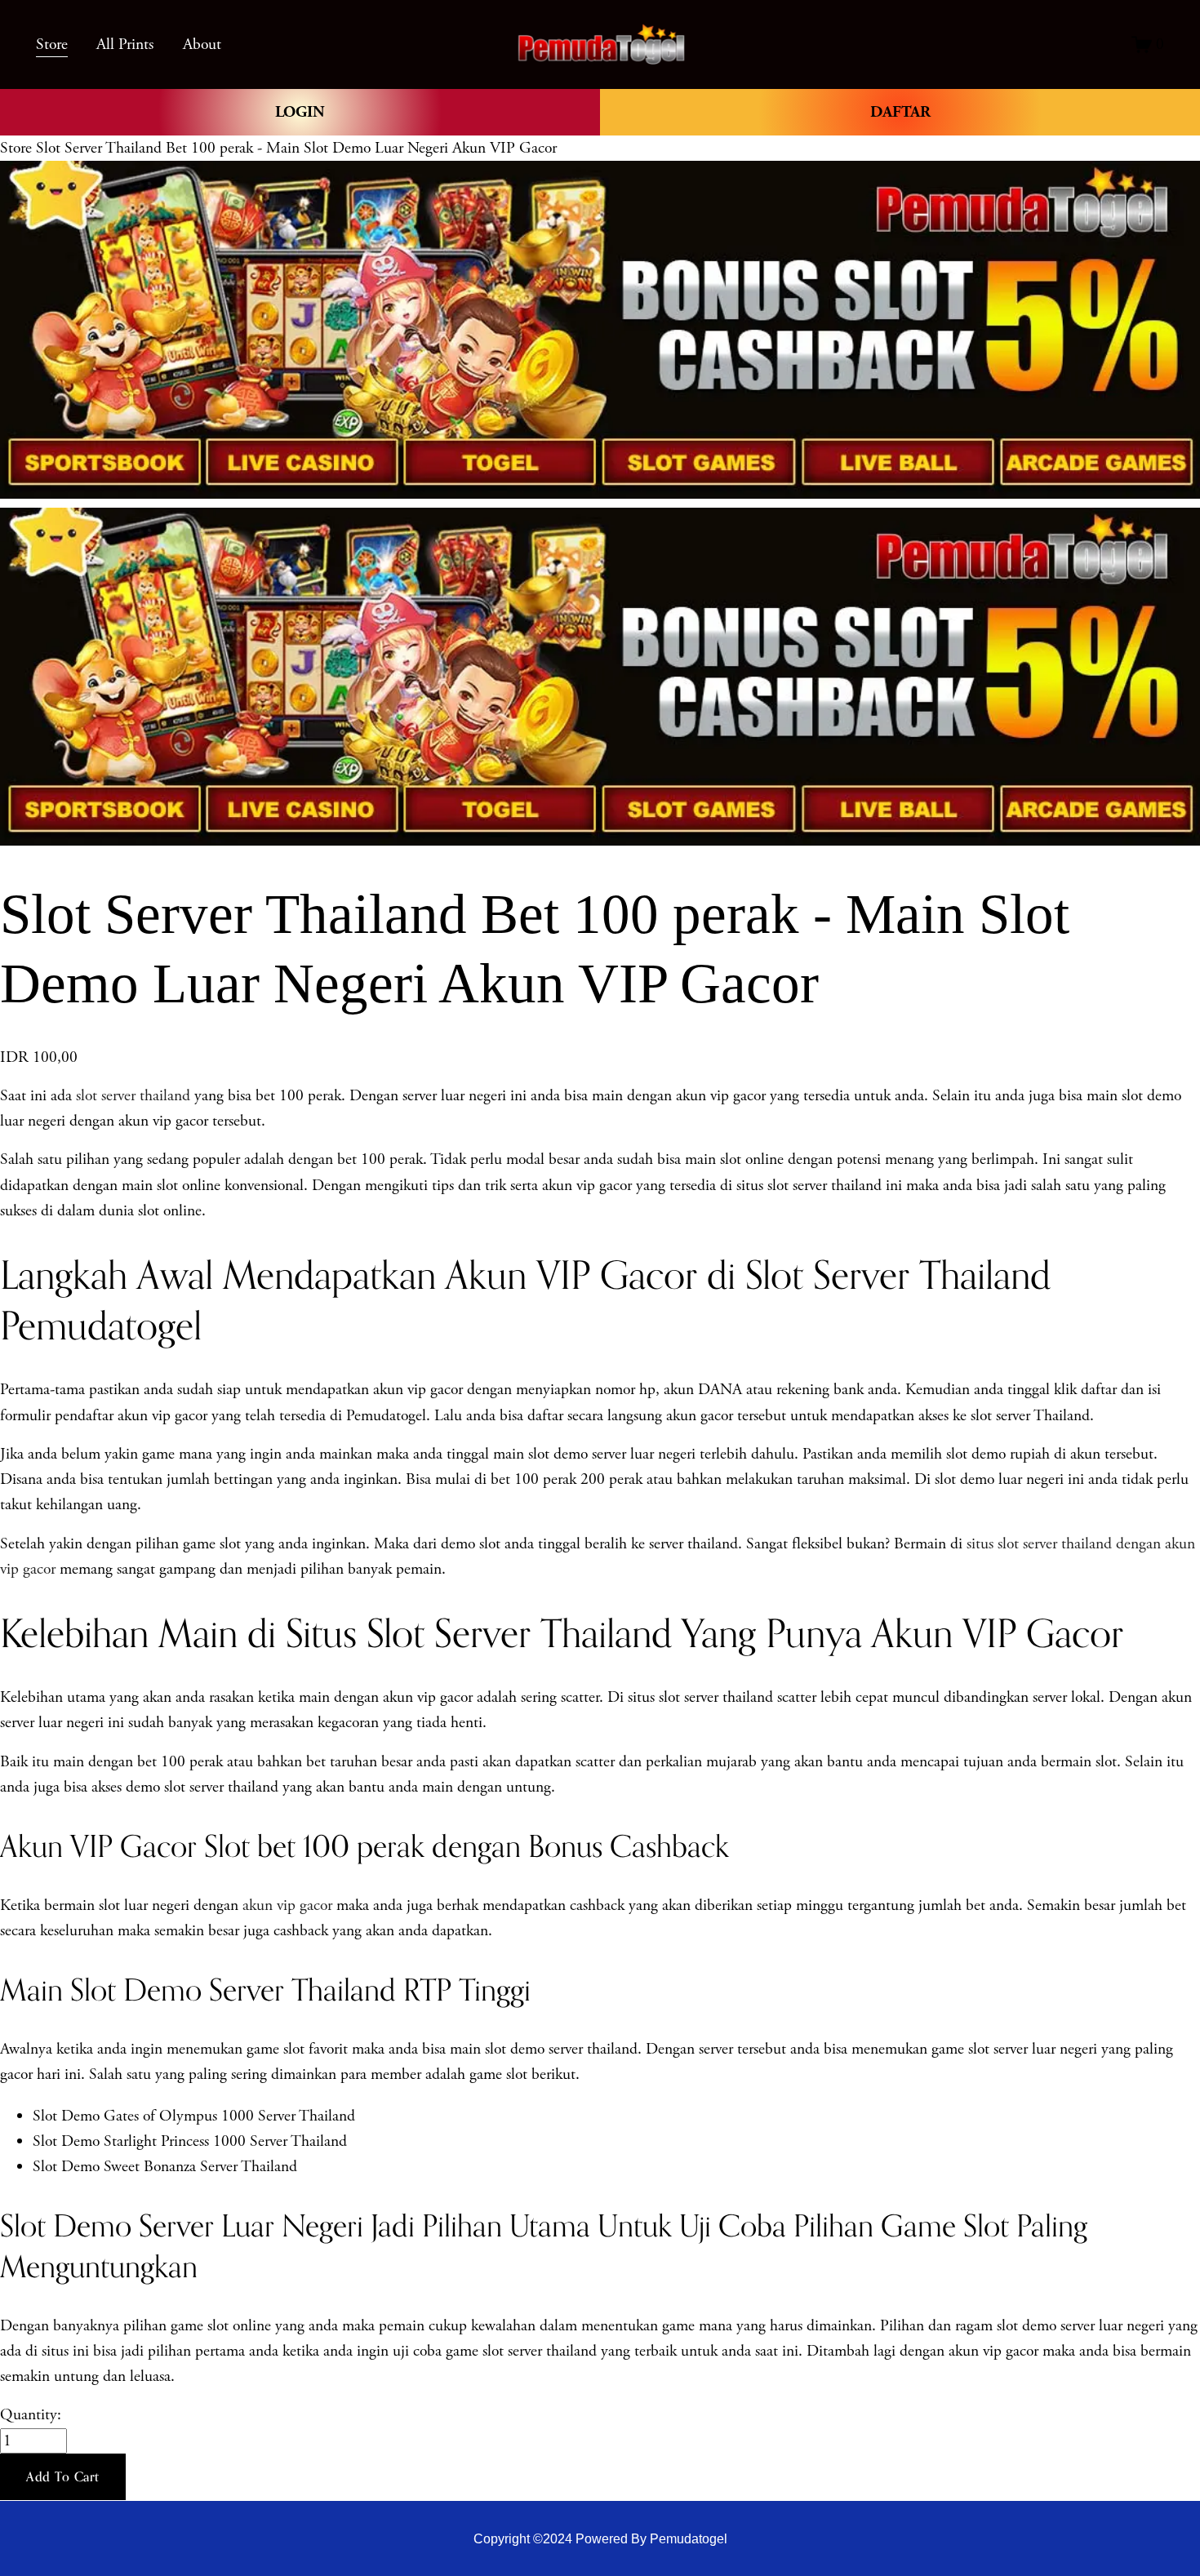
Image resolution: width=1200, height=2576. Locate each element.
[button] (63, 2477)
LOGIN (300, 112)
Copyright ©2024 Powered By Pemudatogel (600, 2539)
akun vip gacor (287, 1905)
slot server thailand (133, 1096)
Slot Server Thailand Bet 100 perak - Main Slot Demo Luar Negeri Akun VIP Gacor (296, 148)
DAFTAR (900, 112)
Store (16, 148)
